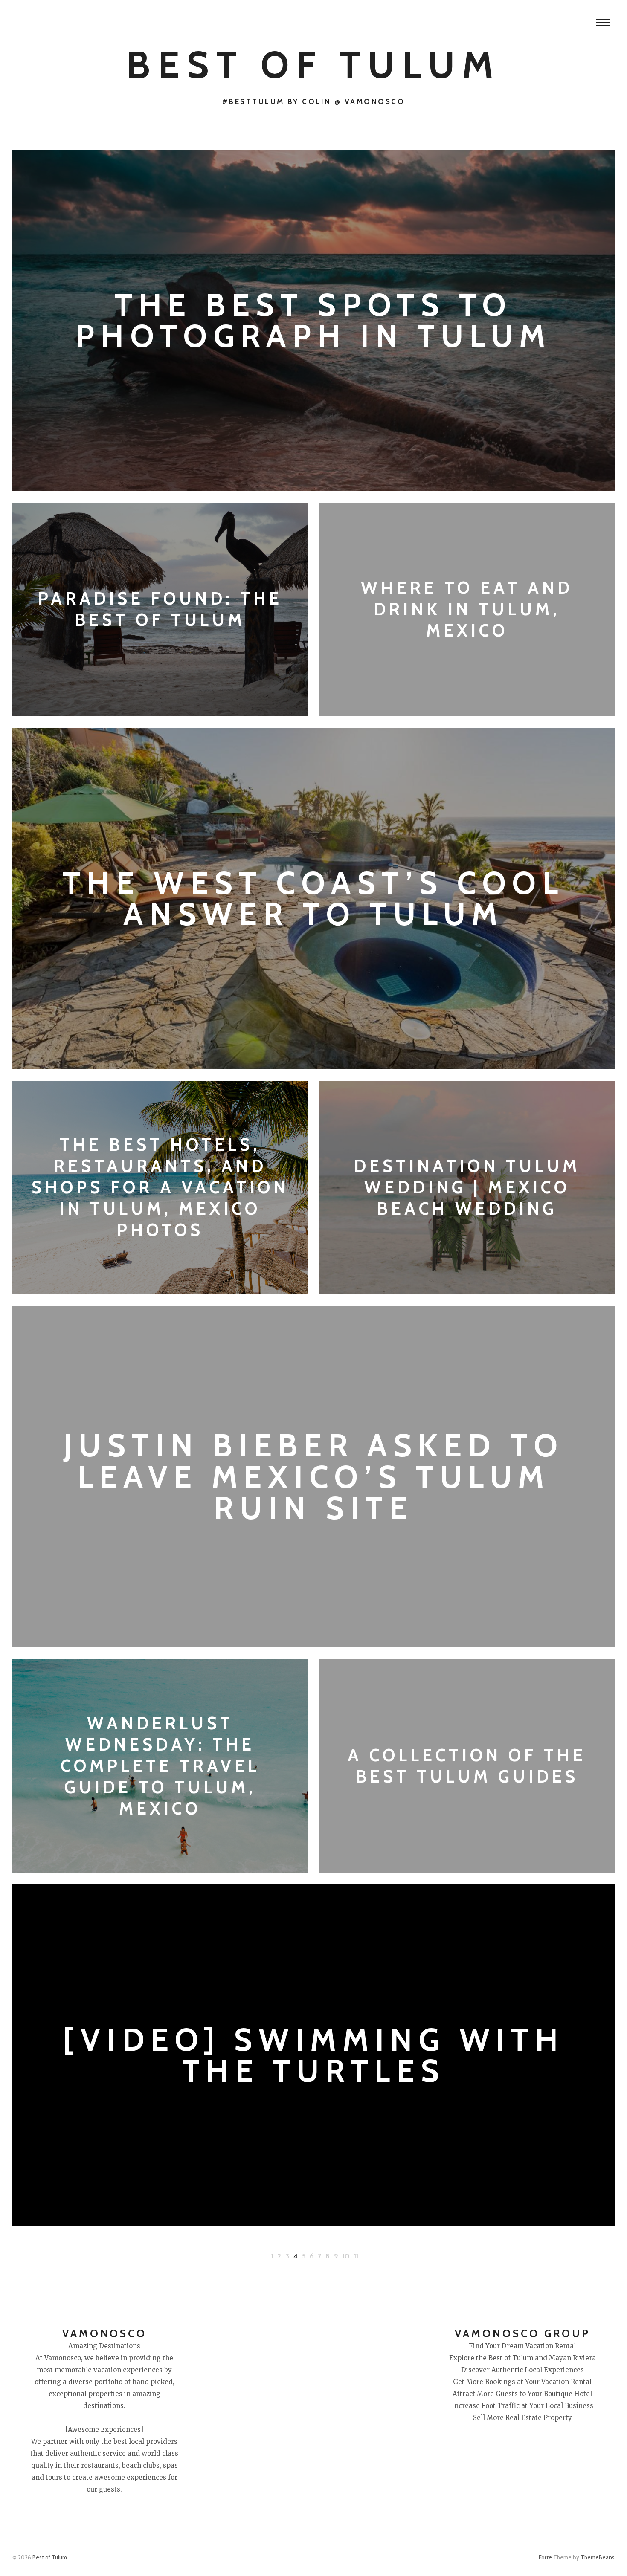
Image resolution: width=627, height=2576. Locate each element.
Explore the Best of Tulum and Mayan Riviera (522, 2358)
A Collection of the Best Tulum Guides (467, 1766)
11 (356, 2256)
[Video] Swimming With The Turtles (314, 2055)
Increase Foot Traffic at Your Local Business (522, 2406)
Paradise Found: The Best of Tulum (160, 609)
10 (346, 2256)
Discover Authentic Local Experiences (522, 2370)
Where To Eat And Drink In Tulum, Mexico (467, 609)
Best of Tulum (313, 65)
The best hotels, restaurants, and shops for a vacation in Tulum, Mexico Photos (160, 1187)
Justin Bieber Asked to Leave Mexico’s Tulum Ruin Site (313, 1477)
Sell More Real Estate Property (522, 2418)
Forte (545, 2557)
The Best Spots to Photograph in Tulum (313, 320)
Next (252, 2256)
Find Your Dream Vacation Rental (522, 2346)
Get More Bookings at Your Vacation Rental (522, 2382)
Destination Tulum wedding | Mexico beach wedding (467, 1187)
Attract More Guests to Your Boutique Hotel (522, 2394)
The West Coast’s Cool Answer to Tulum (313, 898)
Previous (377, 2256)
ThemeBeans (598, 2557)
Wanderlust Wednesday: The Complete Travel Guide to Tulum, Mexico (160, 1766)
